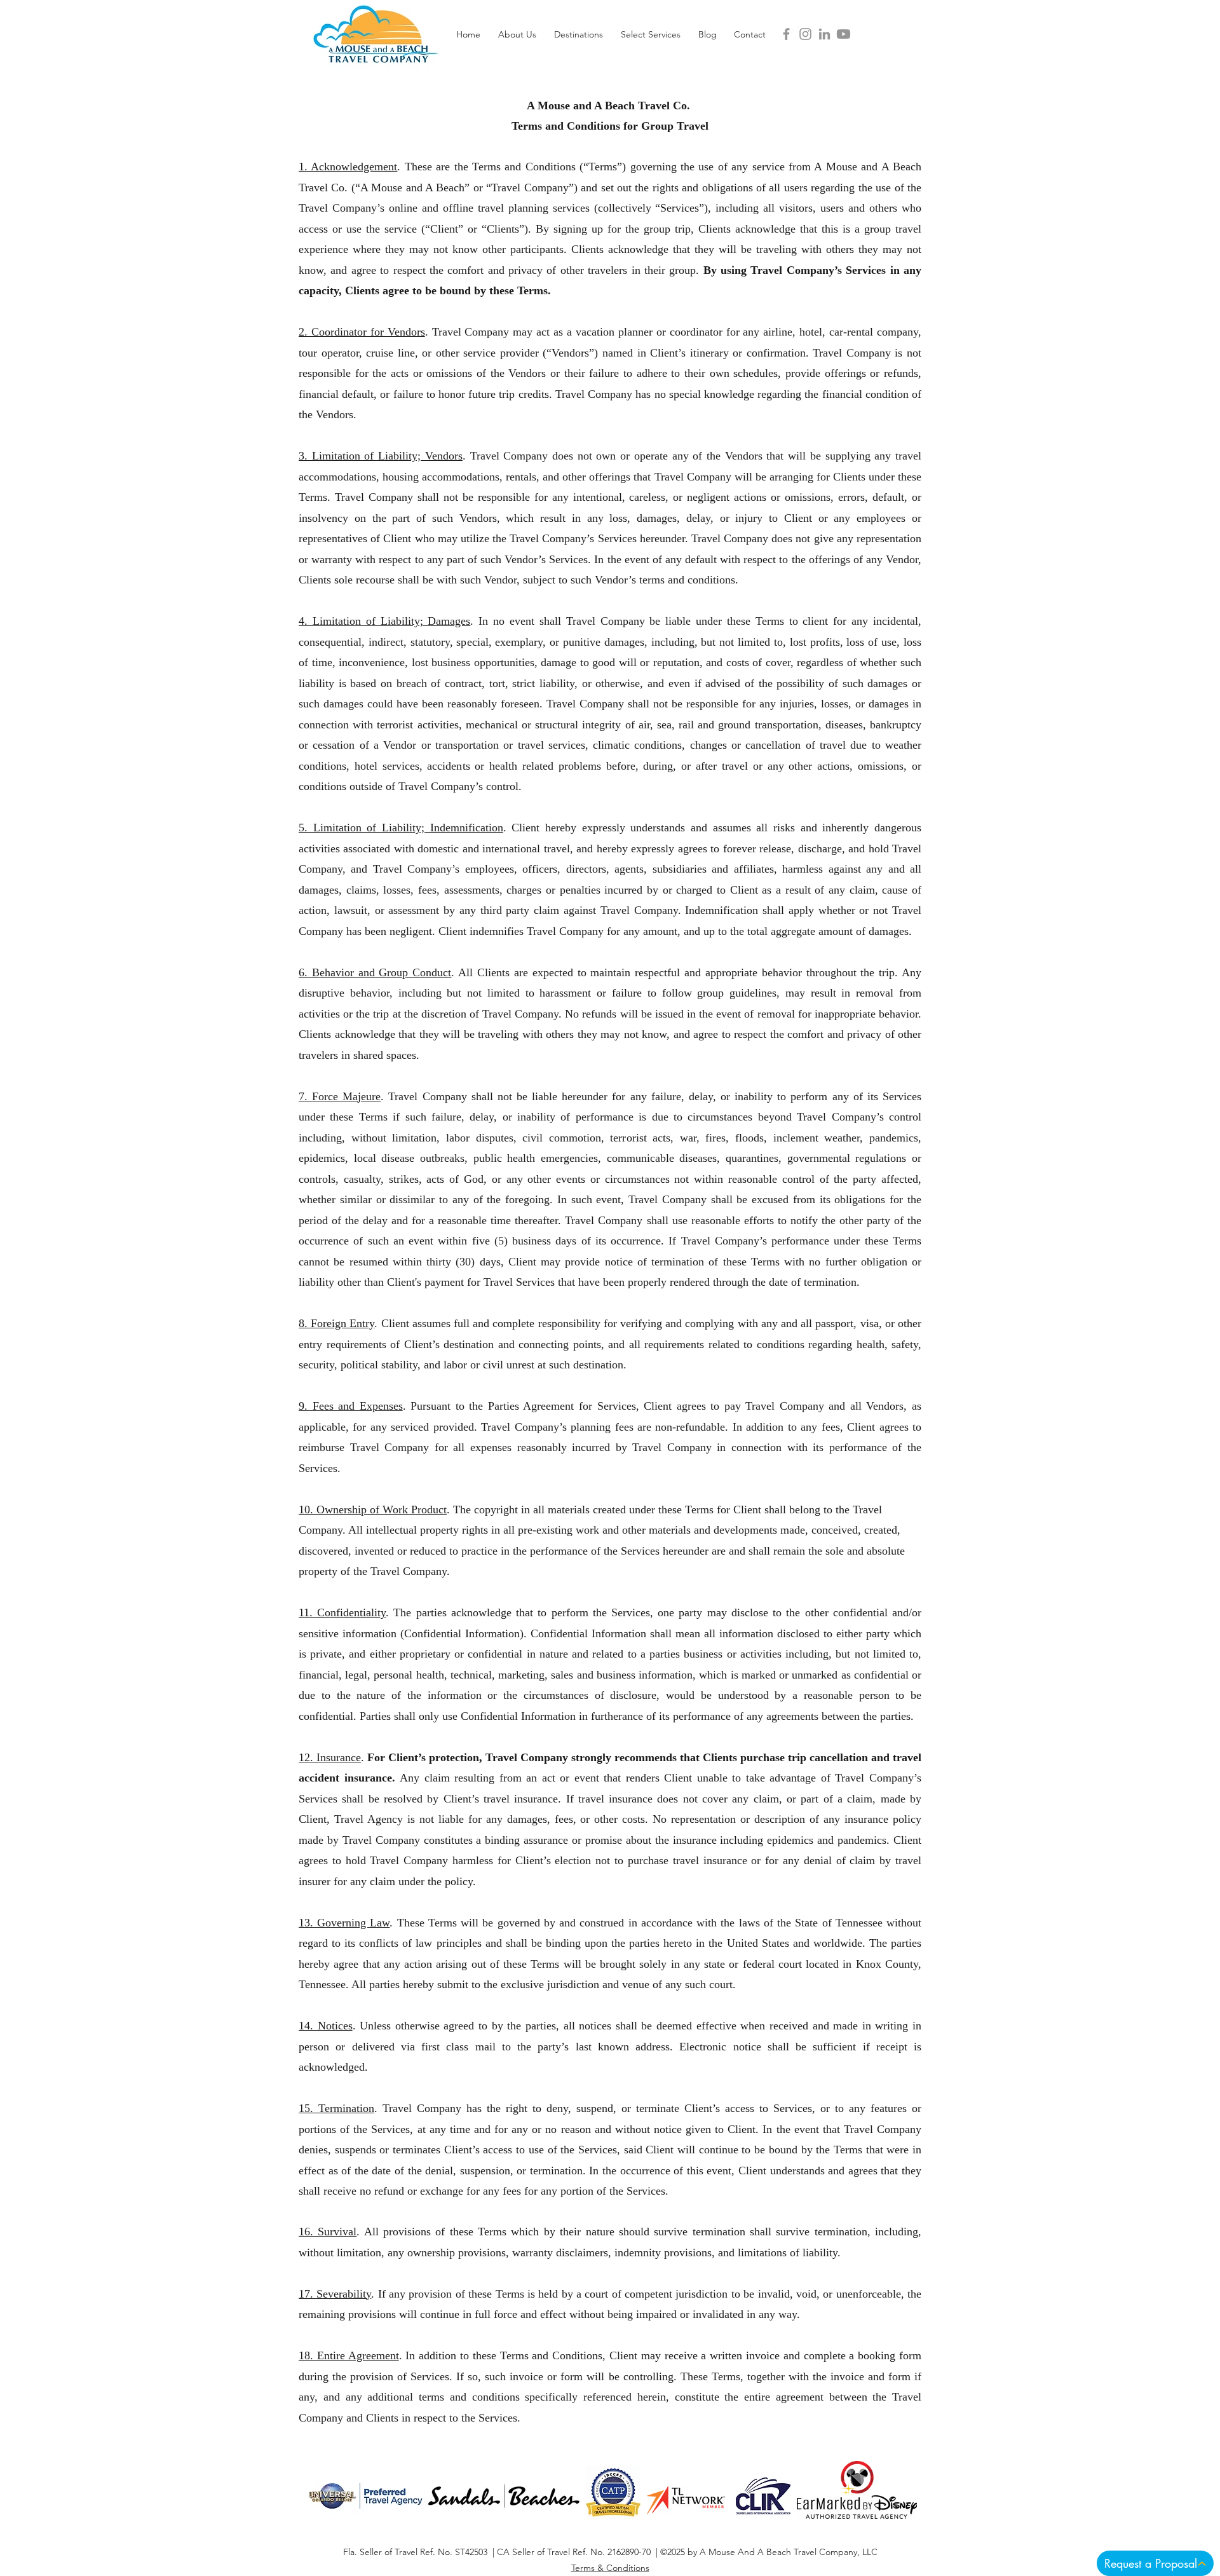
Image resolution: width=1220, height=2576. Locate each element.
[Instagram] (805, 34)
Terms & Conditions (610, 2568)
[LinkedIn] (824, 34)
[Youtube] (844, 34)
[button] (517, 34)
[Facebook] (786, 34)
